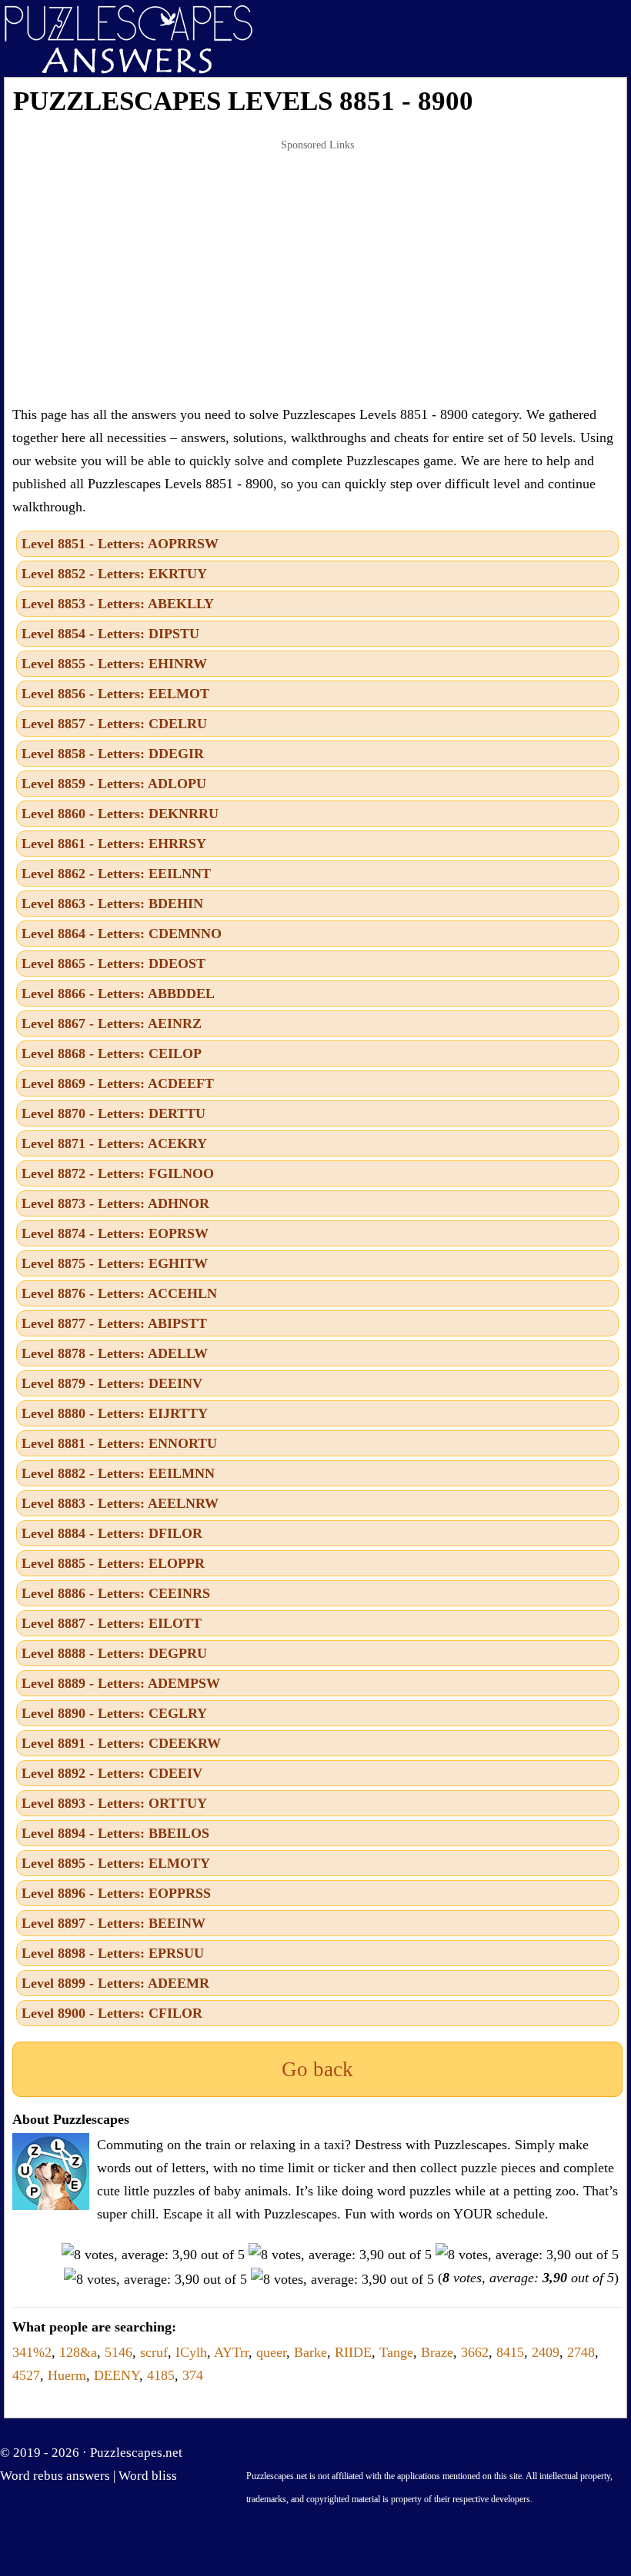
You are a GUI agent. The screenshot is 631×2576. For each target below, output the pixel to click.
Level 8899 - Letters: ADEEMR (115, 1983)
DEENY (117, 2375)
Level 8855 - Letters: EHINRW (114, 664)
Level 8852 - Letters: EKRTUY (114, 574)
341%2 (32, 2352)
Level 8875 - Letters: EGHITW (115, 1263)
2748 (581, 2352)
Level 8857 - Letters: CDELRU (114, 724)
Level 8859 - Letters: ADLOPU (114, 784)
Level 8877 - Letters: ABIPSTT (114, 1323)
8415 (510, 2352)
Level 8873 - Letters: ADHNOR (115, 1203)
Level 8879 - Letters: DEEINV (112, 1383)
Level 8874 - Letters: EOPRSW (115, 1233)
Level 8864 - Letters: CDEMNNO (122, 934)
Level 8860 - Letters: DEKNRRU (120, 814)
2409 (546, 2352)
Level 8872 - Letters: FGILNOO (118, 1173)
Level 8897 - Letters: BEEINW (114, 1923)
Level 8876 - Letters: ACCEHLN (119, 1293)
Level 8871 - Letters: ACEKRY (114, 1143)
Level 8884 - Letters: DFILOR (112, 1533)
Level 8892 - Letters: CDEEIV (112, 1773)
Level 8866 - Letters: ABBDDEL (118, 993)
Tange (396, 2352)
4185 (161, 2375)
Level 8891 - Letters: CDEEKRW (121, 1743)
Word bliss (148, 2476)
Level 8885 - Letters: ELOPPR (113, 1563)
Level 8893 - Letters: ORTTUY (114, 1803)
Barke (310, 2352)
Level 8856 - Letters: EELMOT (115, 694)
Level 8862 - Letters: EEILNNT (116, 874)
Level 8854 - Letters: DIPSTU (110, 634)
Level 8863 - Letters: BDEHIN (112, 904)
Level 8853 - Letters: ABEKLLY (118, 604)
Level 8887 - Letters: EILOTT (112, 1623)
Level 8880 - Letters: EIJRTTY (115, 1413)
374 (193, 2375)
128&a (78, 2352)
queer (271, 2352)
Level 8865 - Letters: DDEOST (114, 964)
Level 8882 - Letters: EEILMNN (118, 1473)
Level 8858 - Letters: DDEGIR (113, 754)
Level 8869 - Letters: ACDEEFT (118, 1083)
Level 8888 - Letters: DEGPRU (114, 1653)
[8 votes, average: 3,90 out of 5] (153, 2255)
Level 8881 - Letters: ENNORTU (119, 1443)
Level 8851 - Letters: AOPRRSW (120, 544)
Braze (437, 2352)
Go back (317, 2069)
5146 (119, 2352)
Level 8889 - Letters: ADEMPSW (121, 1683)
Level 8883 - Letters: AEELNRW (120, 1503)
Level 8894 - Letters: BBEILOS (115, 1833)
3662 (475, 2352)
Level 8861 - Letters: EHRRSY (114, 844)
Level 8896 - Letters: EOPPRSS (116, 1893)
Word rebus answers (55, 2476)
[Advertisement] (317, 272)
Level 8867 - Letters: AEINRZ (112, 1023)
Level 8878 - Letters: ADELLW (115, 1353)
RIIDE (353, 2352)
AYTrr (231, 2352)
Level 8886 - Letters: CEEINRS (116, 1593)
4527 (26, 2375)
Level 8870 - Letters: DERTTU (114, 1113)
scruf (154, 2352)
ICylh (191, 2352)
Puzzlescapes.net (136, 2453)
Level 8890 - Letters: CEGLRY (114, 1713)
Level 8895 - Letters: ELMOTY (116, 1863)
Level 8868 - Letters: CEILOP (112, 1053)
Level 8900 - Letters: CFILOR (112, 2013)
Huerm (67, 2375)
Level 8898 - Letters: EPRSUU (113, 1953)
